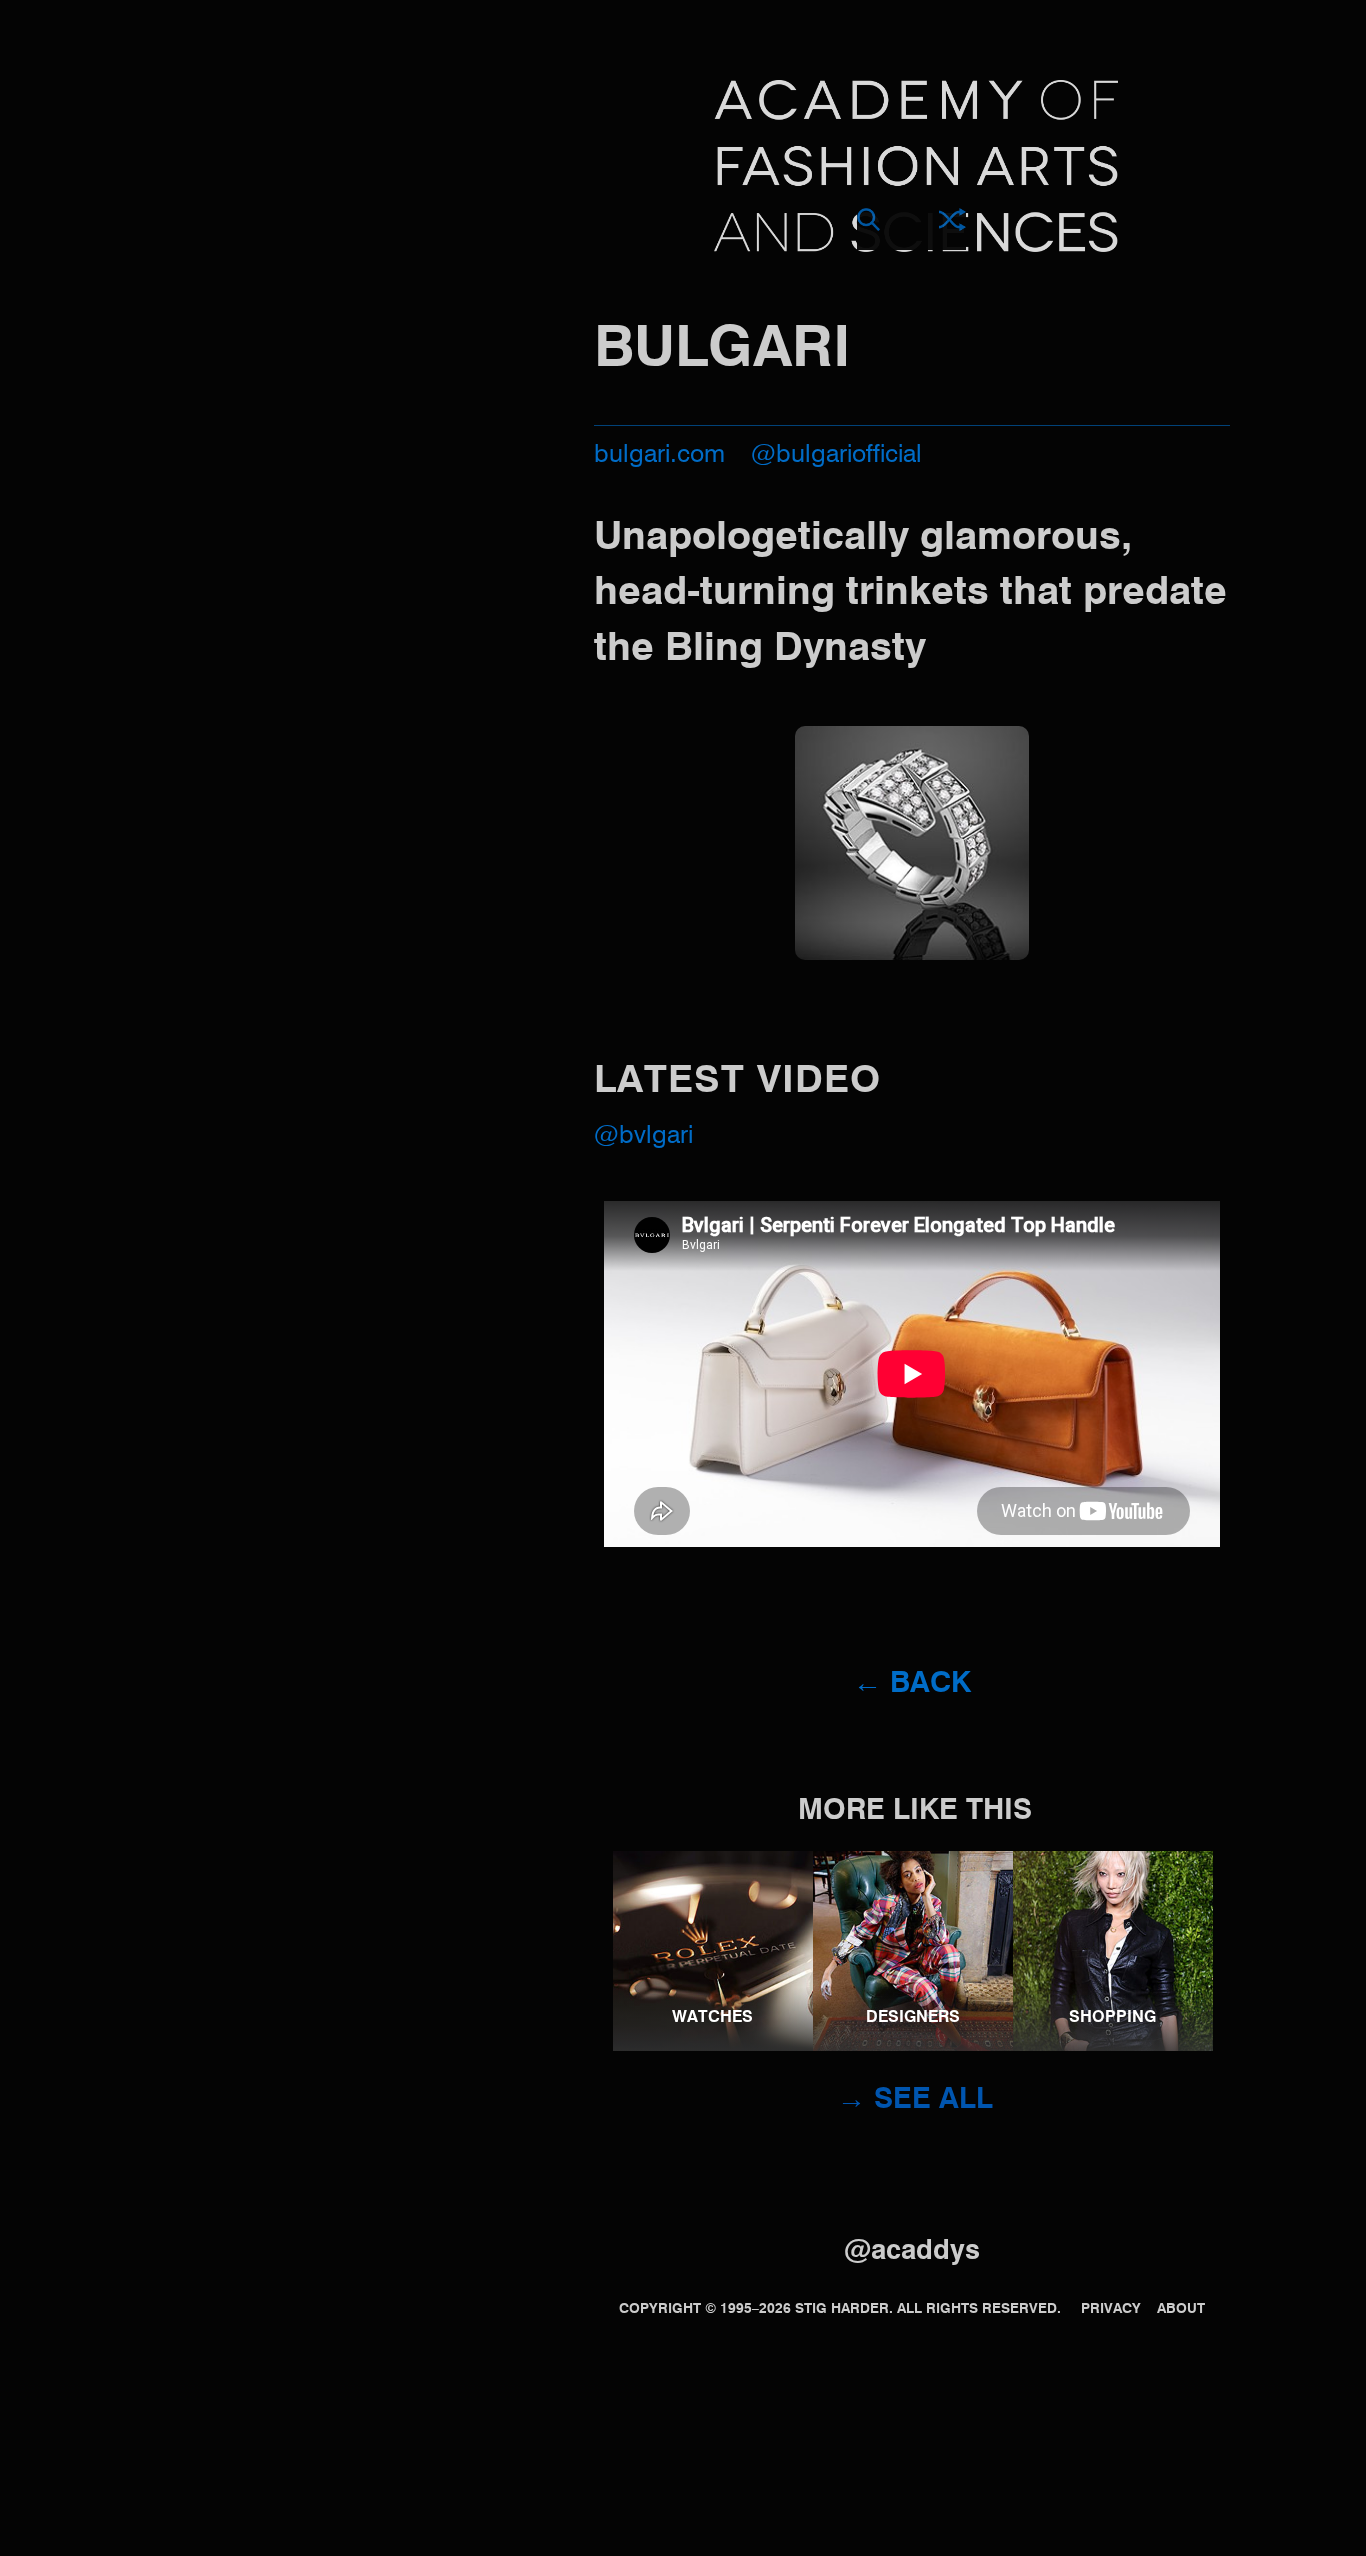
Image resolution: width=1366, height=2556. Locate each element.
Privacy (1111, 2309)
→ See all (915, 2100)
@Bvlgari (643, 1136)
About (1181, 2309)
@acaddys (912, 2251)
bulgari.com (659, 455)
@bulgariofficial (836, 455)
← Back (912, 1684)
